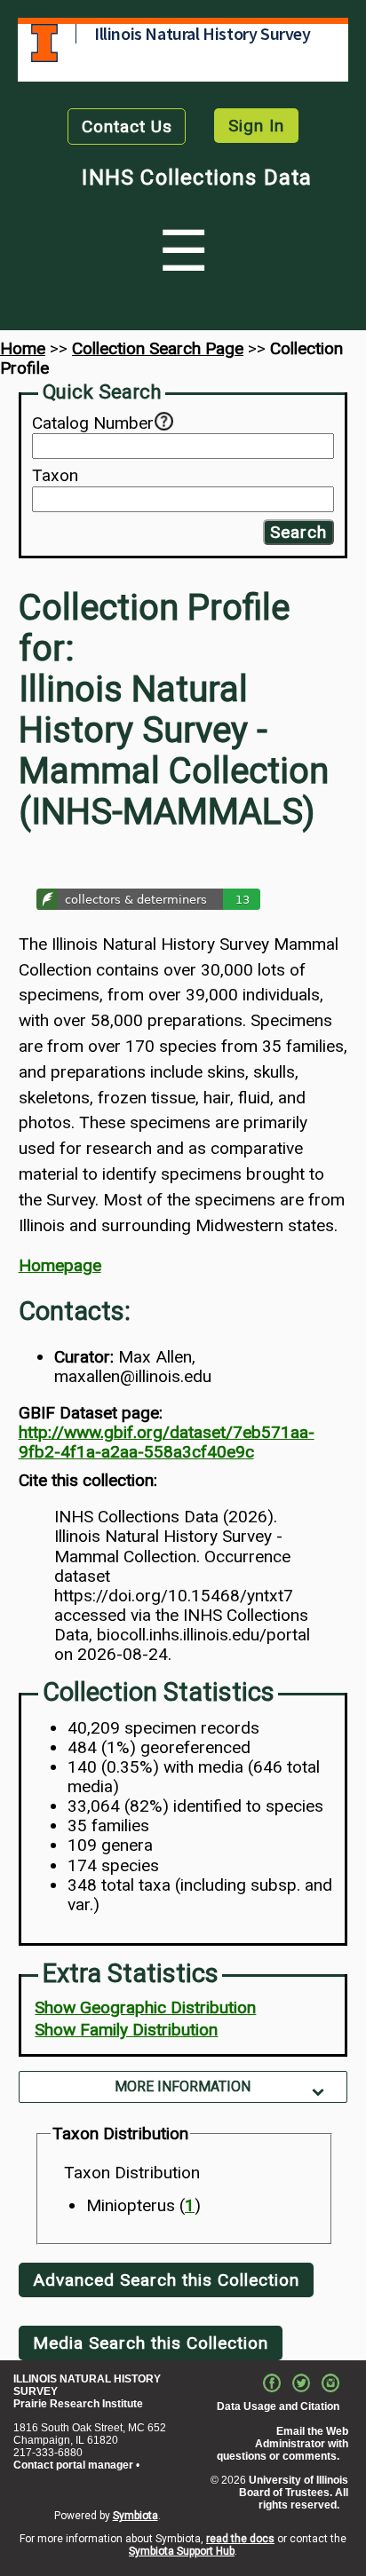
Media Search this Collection (151, 2343)
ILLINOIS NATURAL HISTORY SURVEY (87, 2385)
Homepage (60, 1265)
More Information (183, 2086)
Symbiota (135, 2516)
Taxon (55, 476)
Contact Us (127, 126)
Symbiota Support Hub (182, 2551)
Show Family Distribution (126, 2030)
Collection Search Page (158, 348)
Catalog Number (93, 423)
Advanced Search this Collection (166, 2280)
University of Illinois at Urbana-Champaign (44, 43)
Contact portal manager (73, 2465)
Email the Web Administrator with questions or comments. (282, 2444)
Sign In (256, 126)
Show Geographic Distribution (145, 2007)
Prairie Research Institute (78, 2404)
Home (23, 348)
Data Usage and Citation (278, 2406)
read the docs (240, 2539)
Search (298, 532)
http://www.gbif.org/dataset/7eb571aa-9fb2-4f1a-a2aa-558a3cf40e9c (167, 1442)
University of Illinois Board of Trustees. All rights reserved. (294, 2493)
